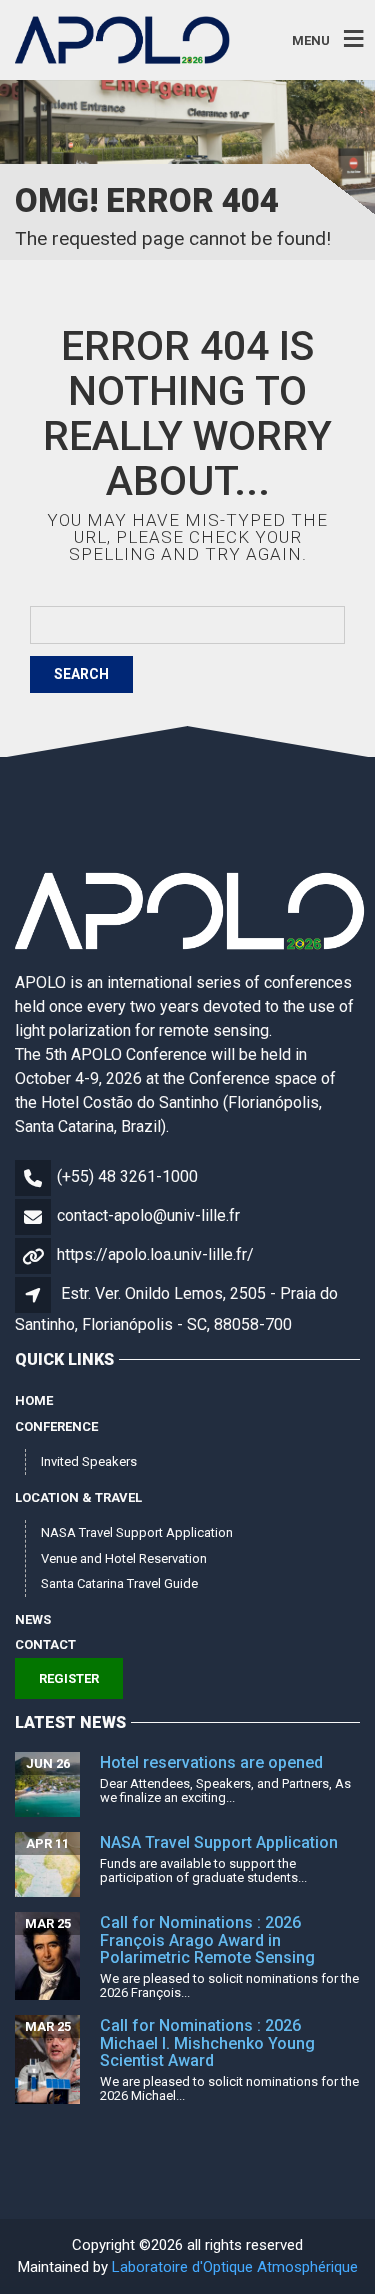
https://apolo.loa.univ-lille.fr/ (155, 1254)
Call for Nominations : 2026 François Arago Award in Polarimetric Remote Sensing (207, 1940)
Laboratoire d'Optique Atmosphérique (235, 2267)
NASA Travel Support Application (137, 1532)
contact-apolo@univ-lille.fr (148, 1215)
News (33, 1619)
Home (34, 1400)
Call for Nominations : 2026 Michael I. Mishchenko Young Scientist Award (207, 2043)
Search (81, 674)
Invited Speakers (89, 1461)
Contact (45, 1644)
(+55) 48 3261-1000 (127, 1176)
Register (69, 1678)
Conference (56, 1426)
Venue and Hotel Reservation (124, 1558)
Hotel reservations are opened (211, 1762)
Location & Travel (78, 1497)
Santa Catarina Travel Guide (119, 1583)
